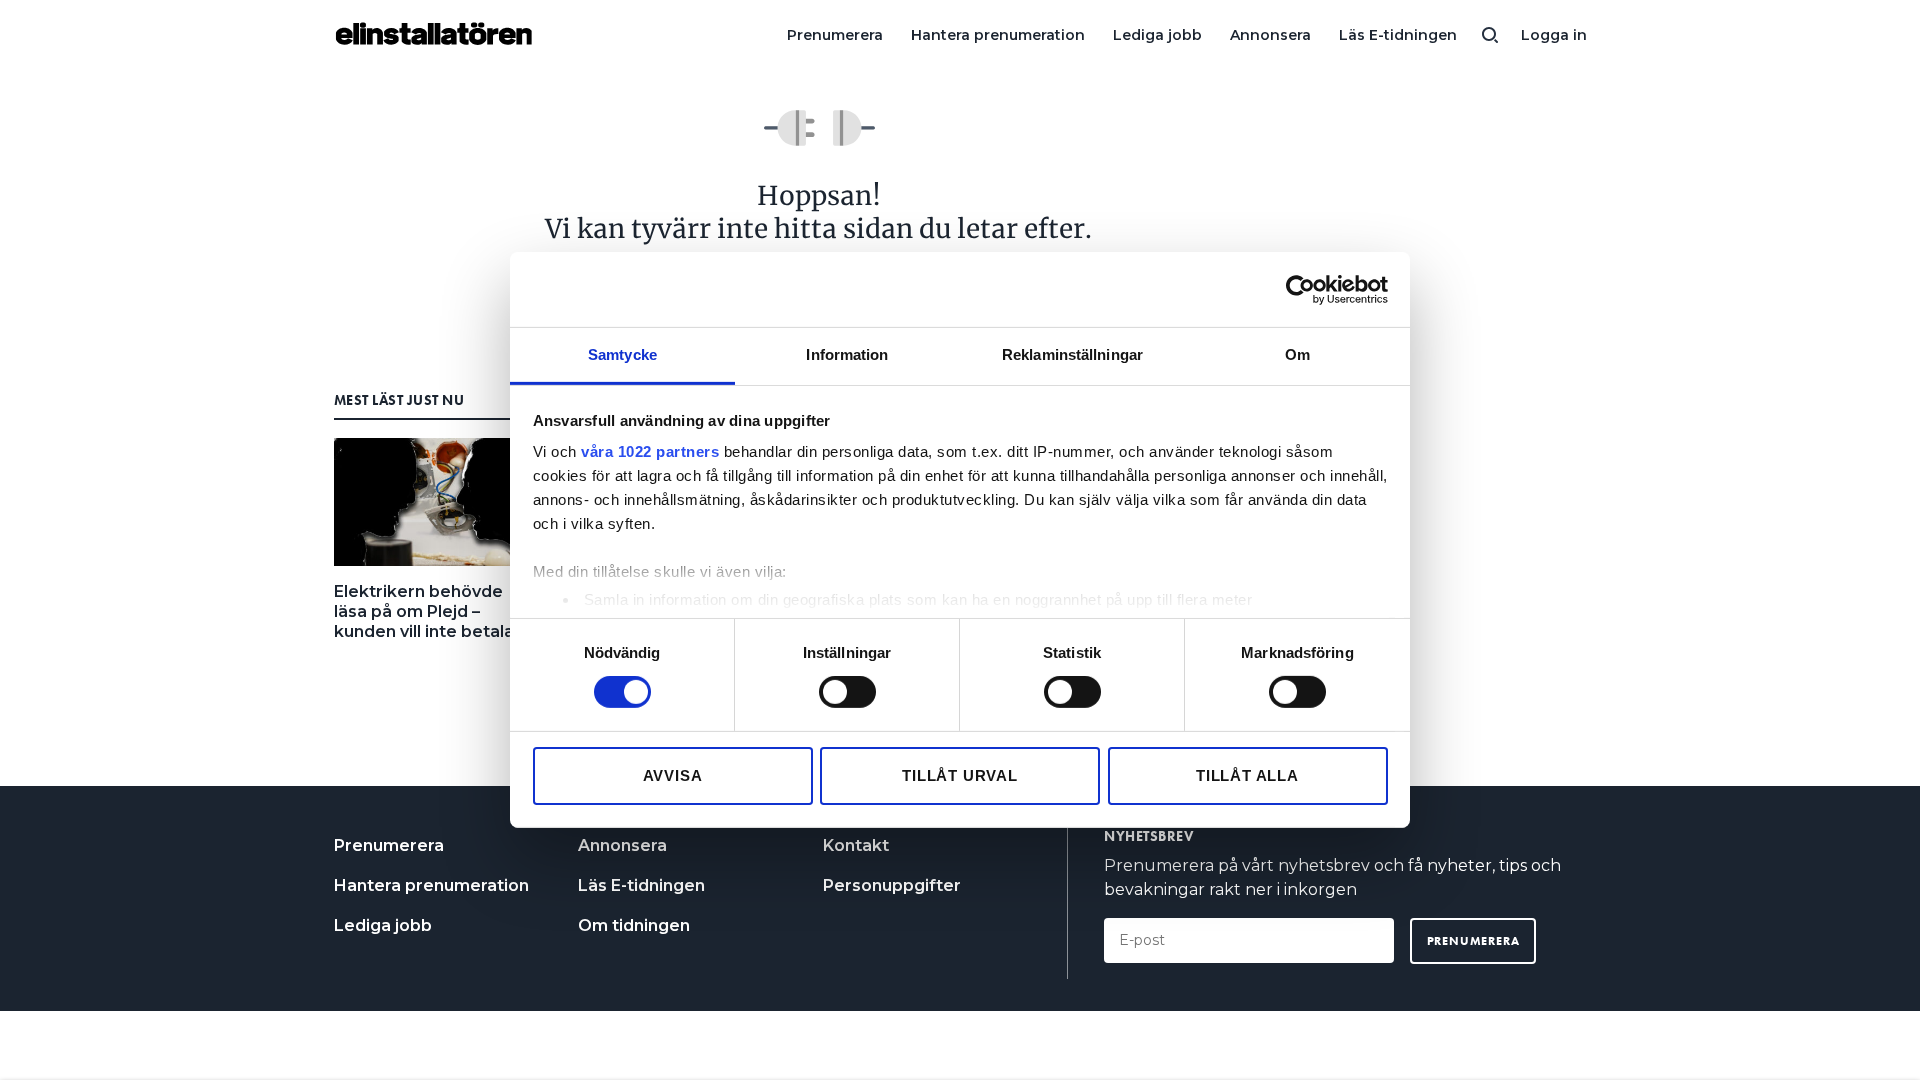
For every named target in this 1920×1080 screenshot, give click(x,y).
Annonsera (1270, 35)
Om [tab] (1297, 354)
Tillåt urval (960, 775)
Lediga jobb (1157, 35)
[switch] (847, 692)
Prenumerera (835, 35)
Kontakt (856, 845)
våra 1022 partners (650, 451)
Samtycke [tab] (622, 354)
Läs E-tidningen (1398, 35)
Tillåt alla (1247, 775)
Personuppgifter (892, 885)
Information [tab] (847, 354)
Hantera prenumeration (998, 35)
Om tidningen (634, 925)
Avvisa (673, 775)
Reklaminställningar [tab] (1072, 354)
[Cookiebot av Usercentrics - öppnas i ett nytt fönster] (1300, 289)
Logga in (1554, 35)
